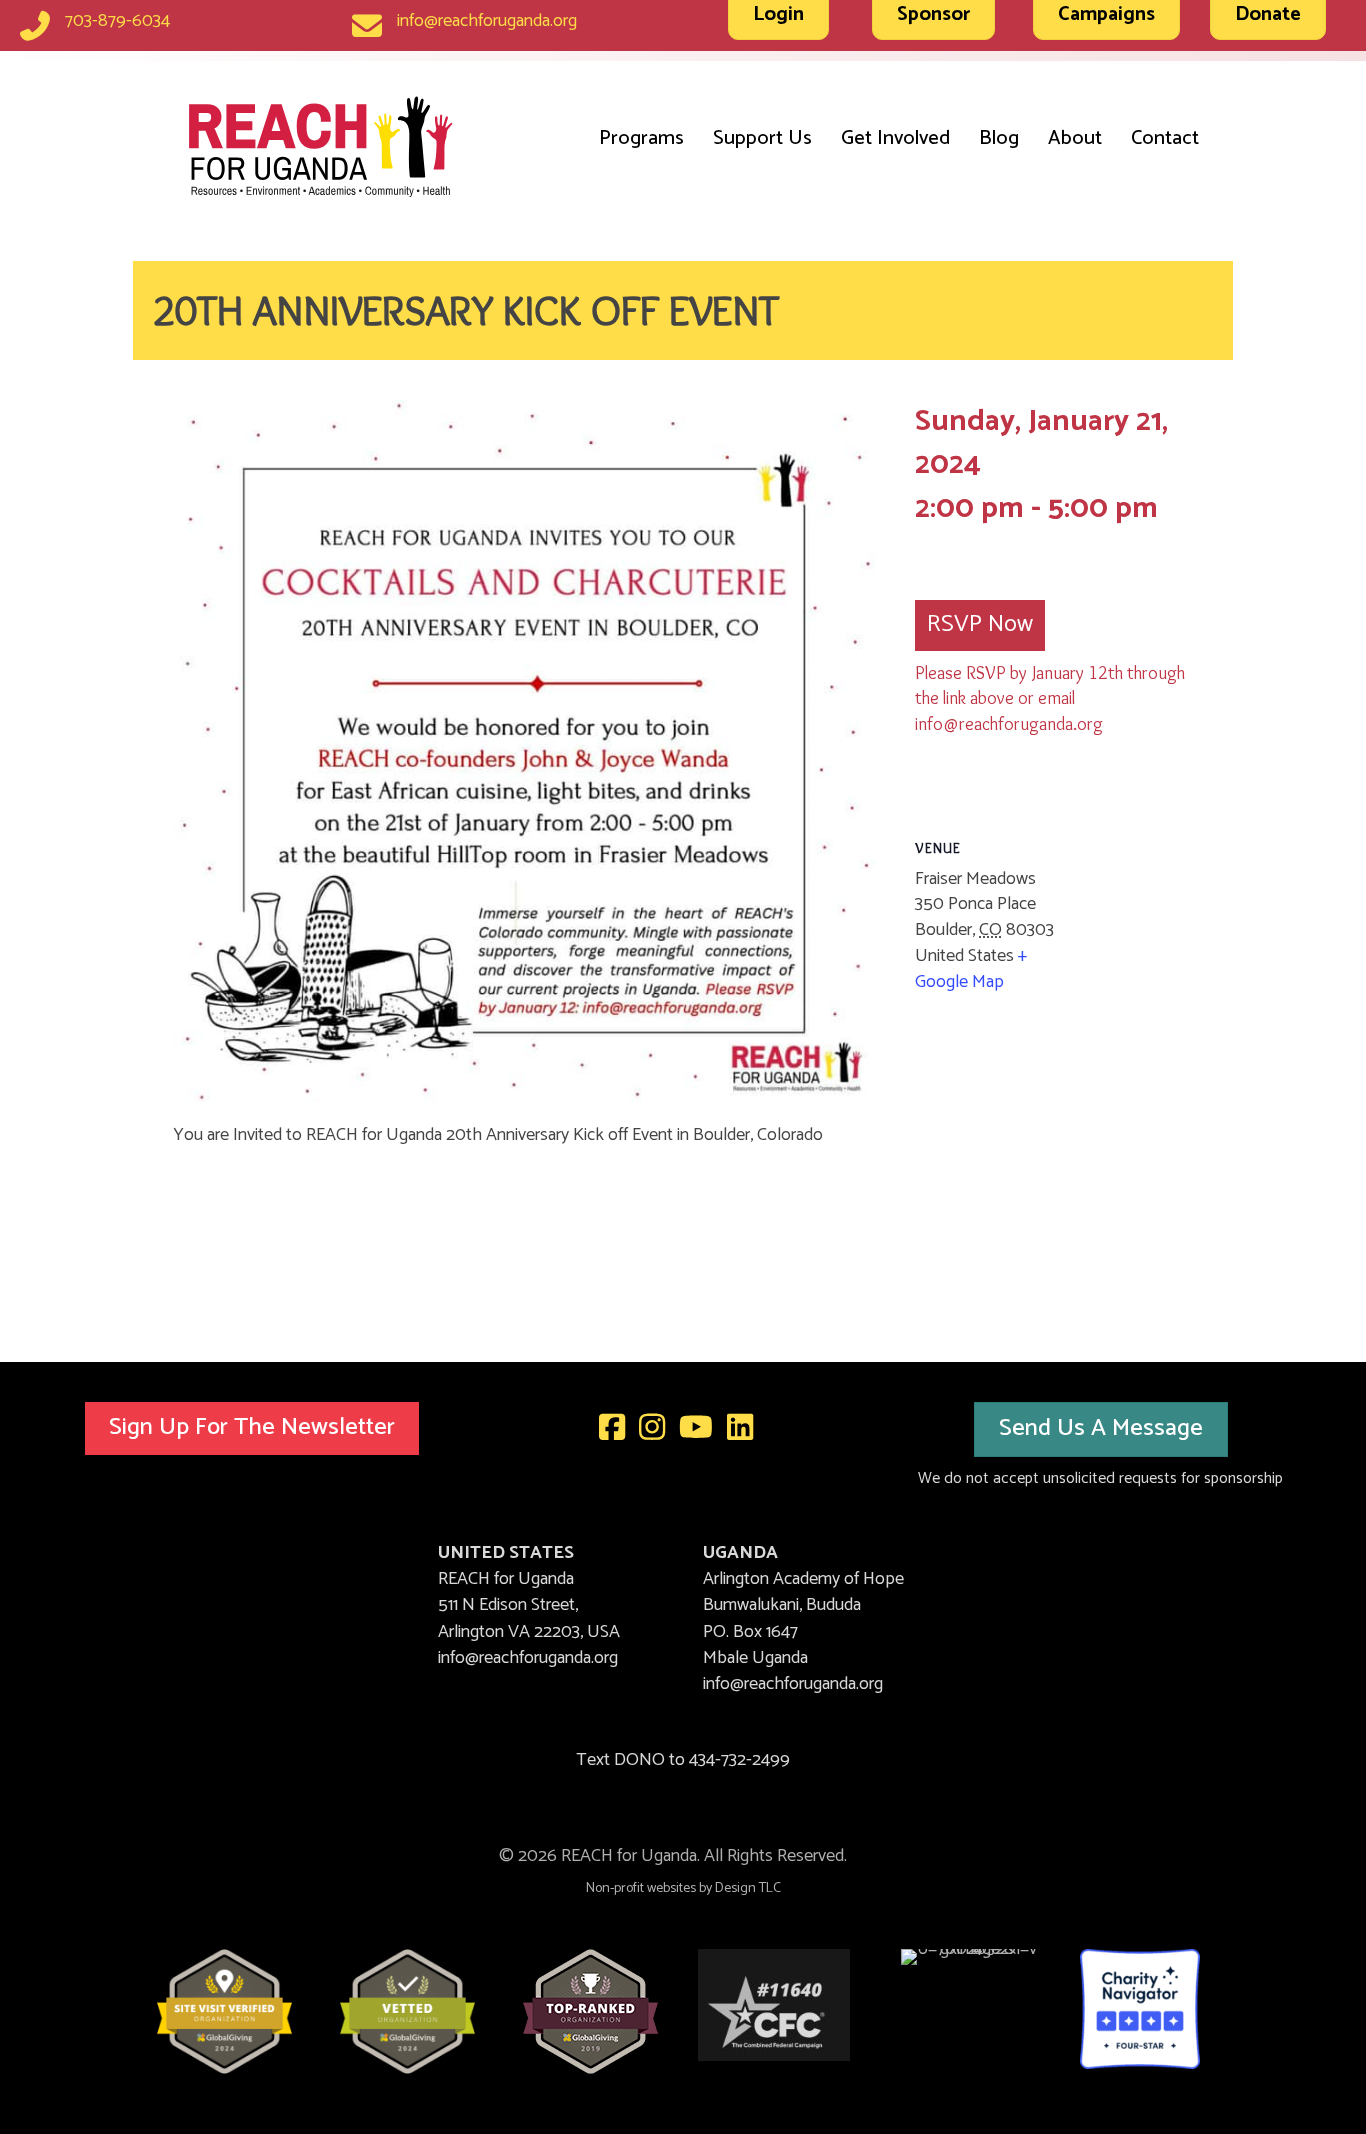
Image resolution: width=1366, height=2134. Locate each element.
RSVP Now (980, 624)
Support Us (762, 138)
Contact (1165, 138)
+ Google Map (971, 969)
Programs (641, 138)
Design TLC (748, 1888)
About (1075, 138)
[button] (252, 1428)
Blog (999, 138)
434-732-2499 (739, 1760)
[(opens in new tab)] (224, 2011)
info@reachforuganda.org (487, 21)
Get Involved (895, 138)
